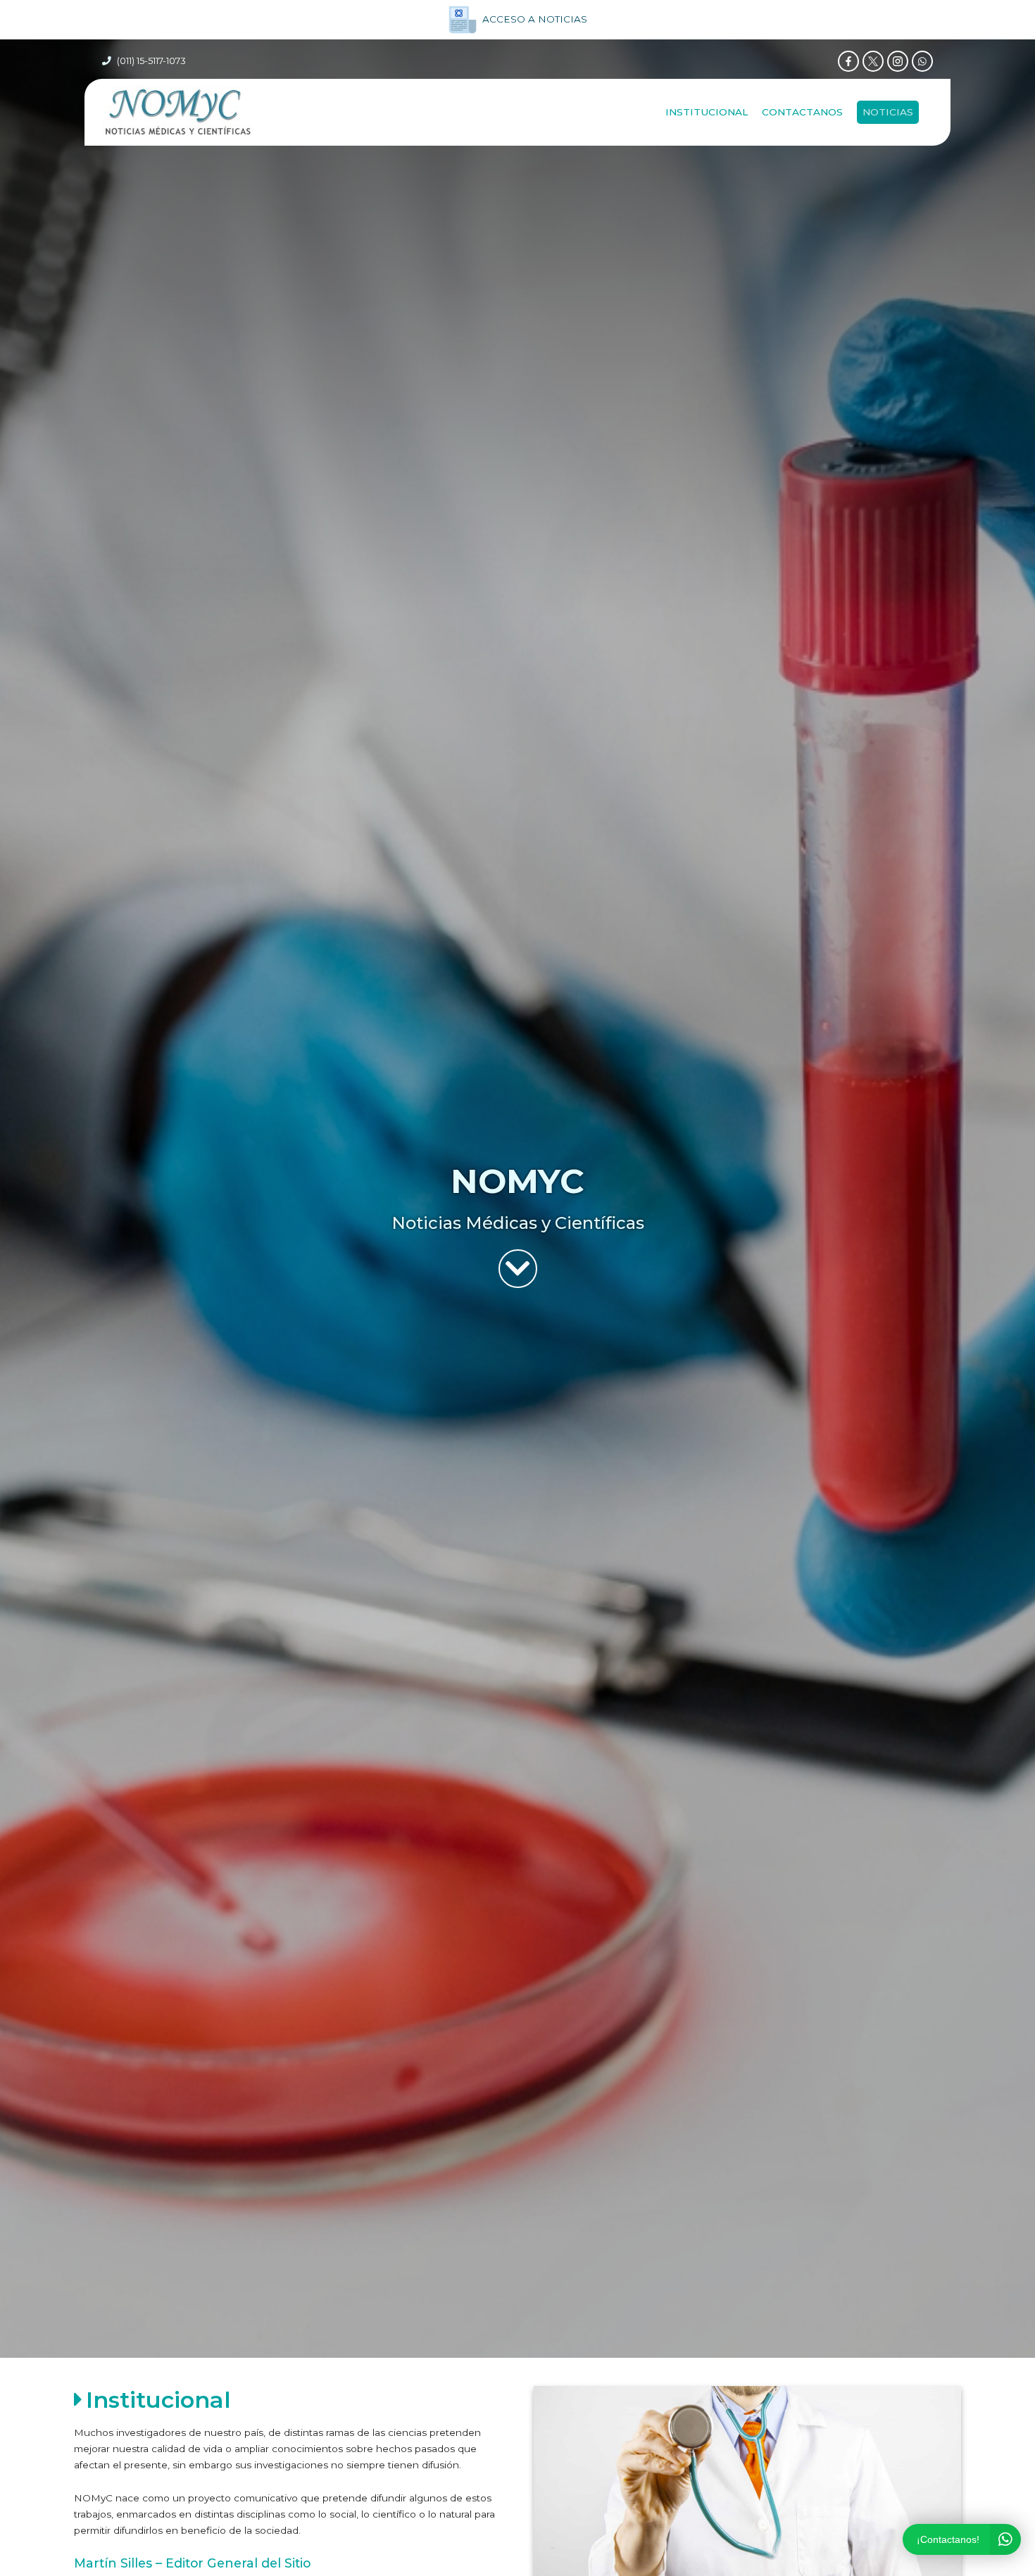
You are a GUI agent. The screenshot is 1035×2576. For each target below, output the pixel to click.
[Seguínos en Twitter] (873, 61)
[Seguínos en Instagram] (898, 61)
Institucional (707, 112)
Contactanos (802, 112)
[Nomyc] (178, 112)
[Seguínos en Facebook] (848, 61)
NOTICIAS (888, 112)
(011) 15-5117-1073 (151, 61)
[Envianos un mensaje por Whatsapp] (922, 61)
